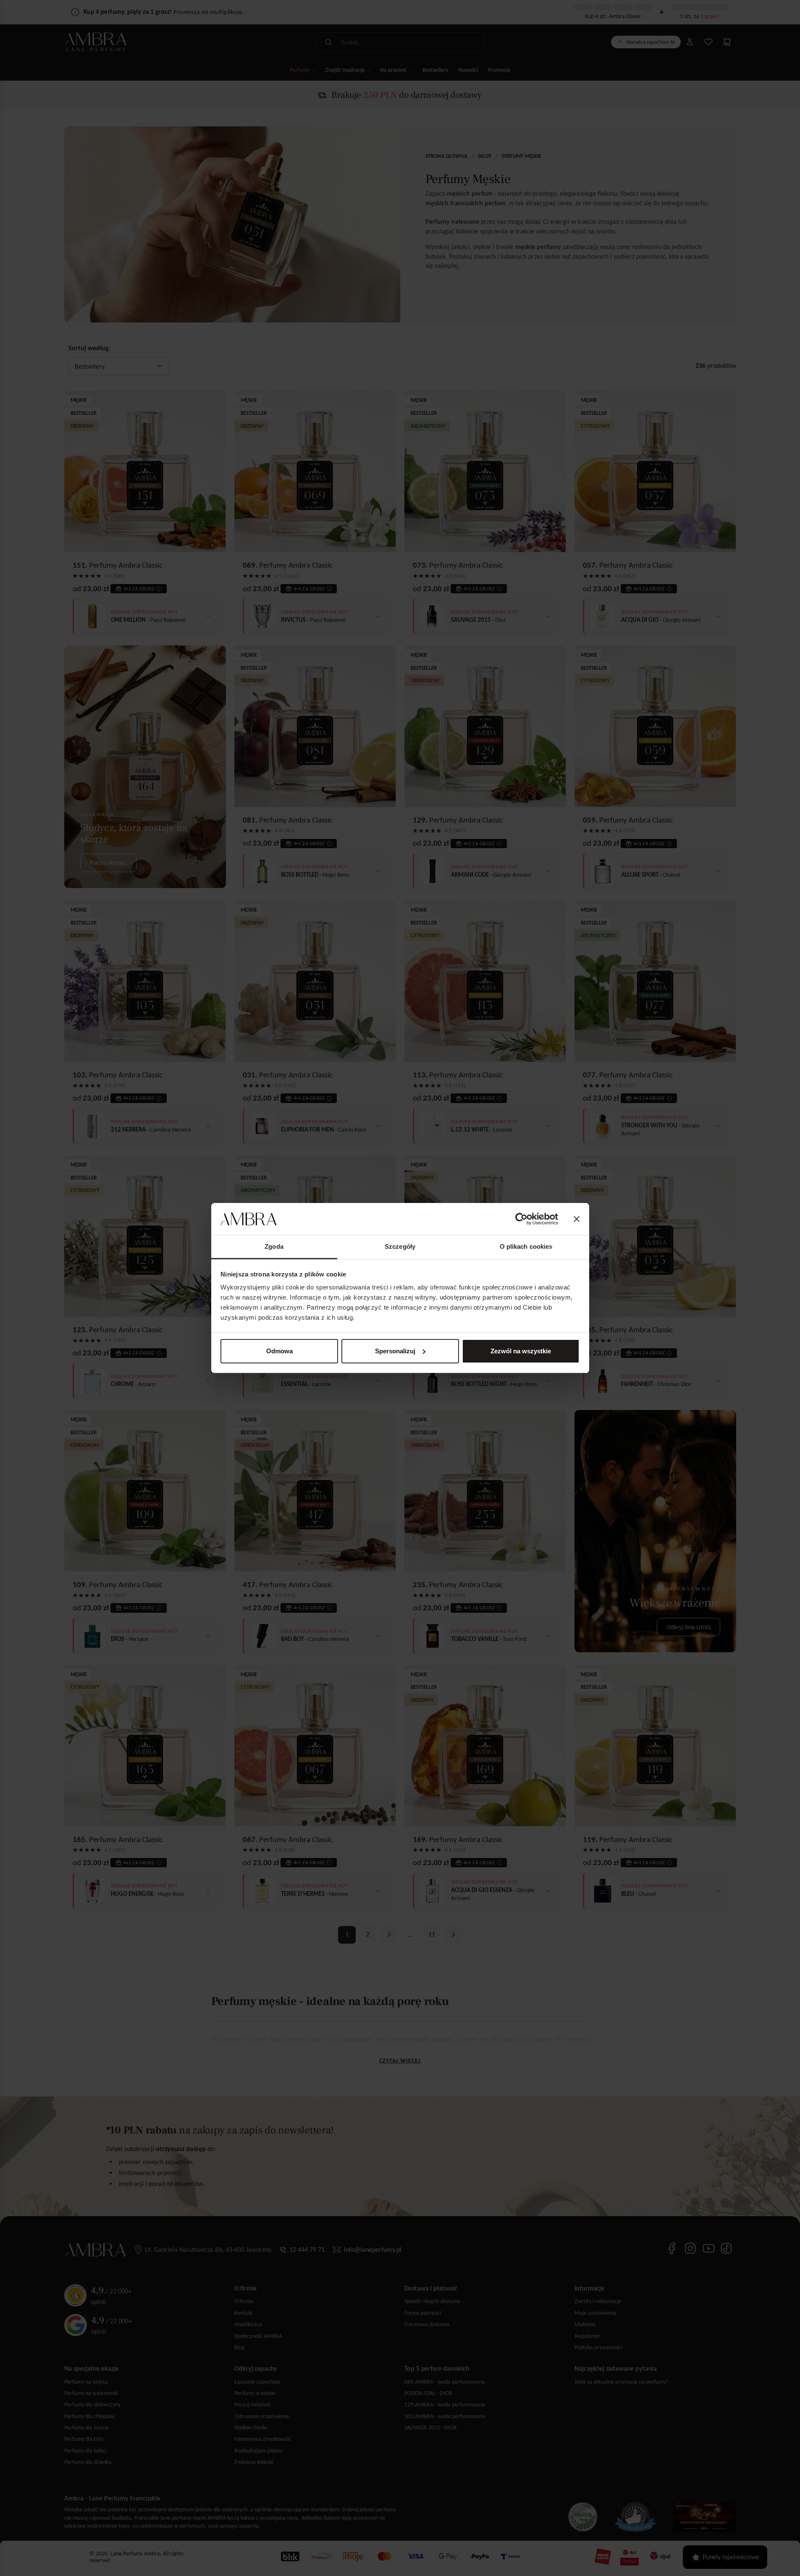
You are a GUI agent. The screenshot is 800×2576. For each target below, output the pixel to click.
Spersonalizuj (395, 1351)
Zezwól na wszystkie (521, 1351)
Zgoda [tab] (274, 1246)
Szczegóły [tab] (400, 1246)
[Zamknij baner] (577, 1219)
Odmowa (279, 1351)
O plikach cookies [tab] (526, 1246)
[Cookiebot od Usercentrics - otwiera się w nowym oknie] (521, 1219)
